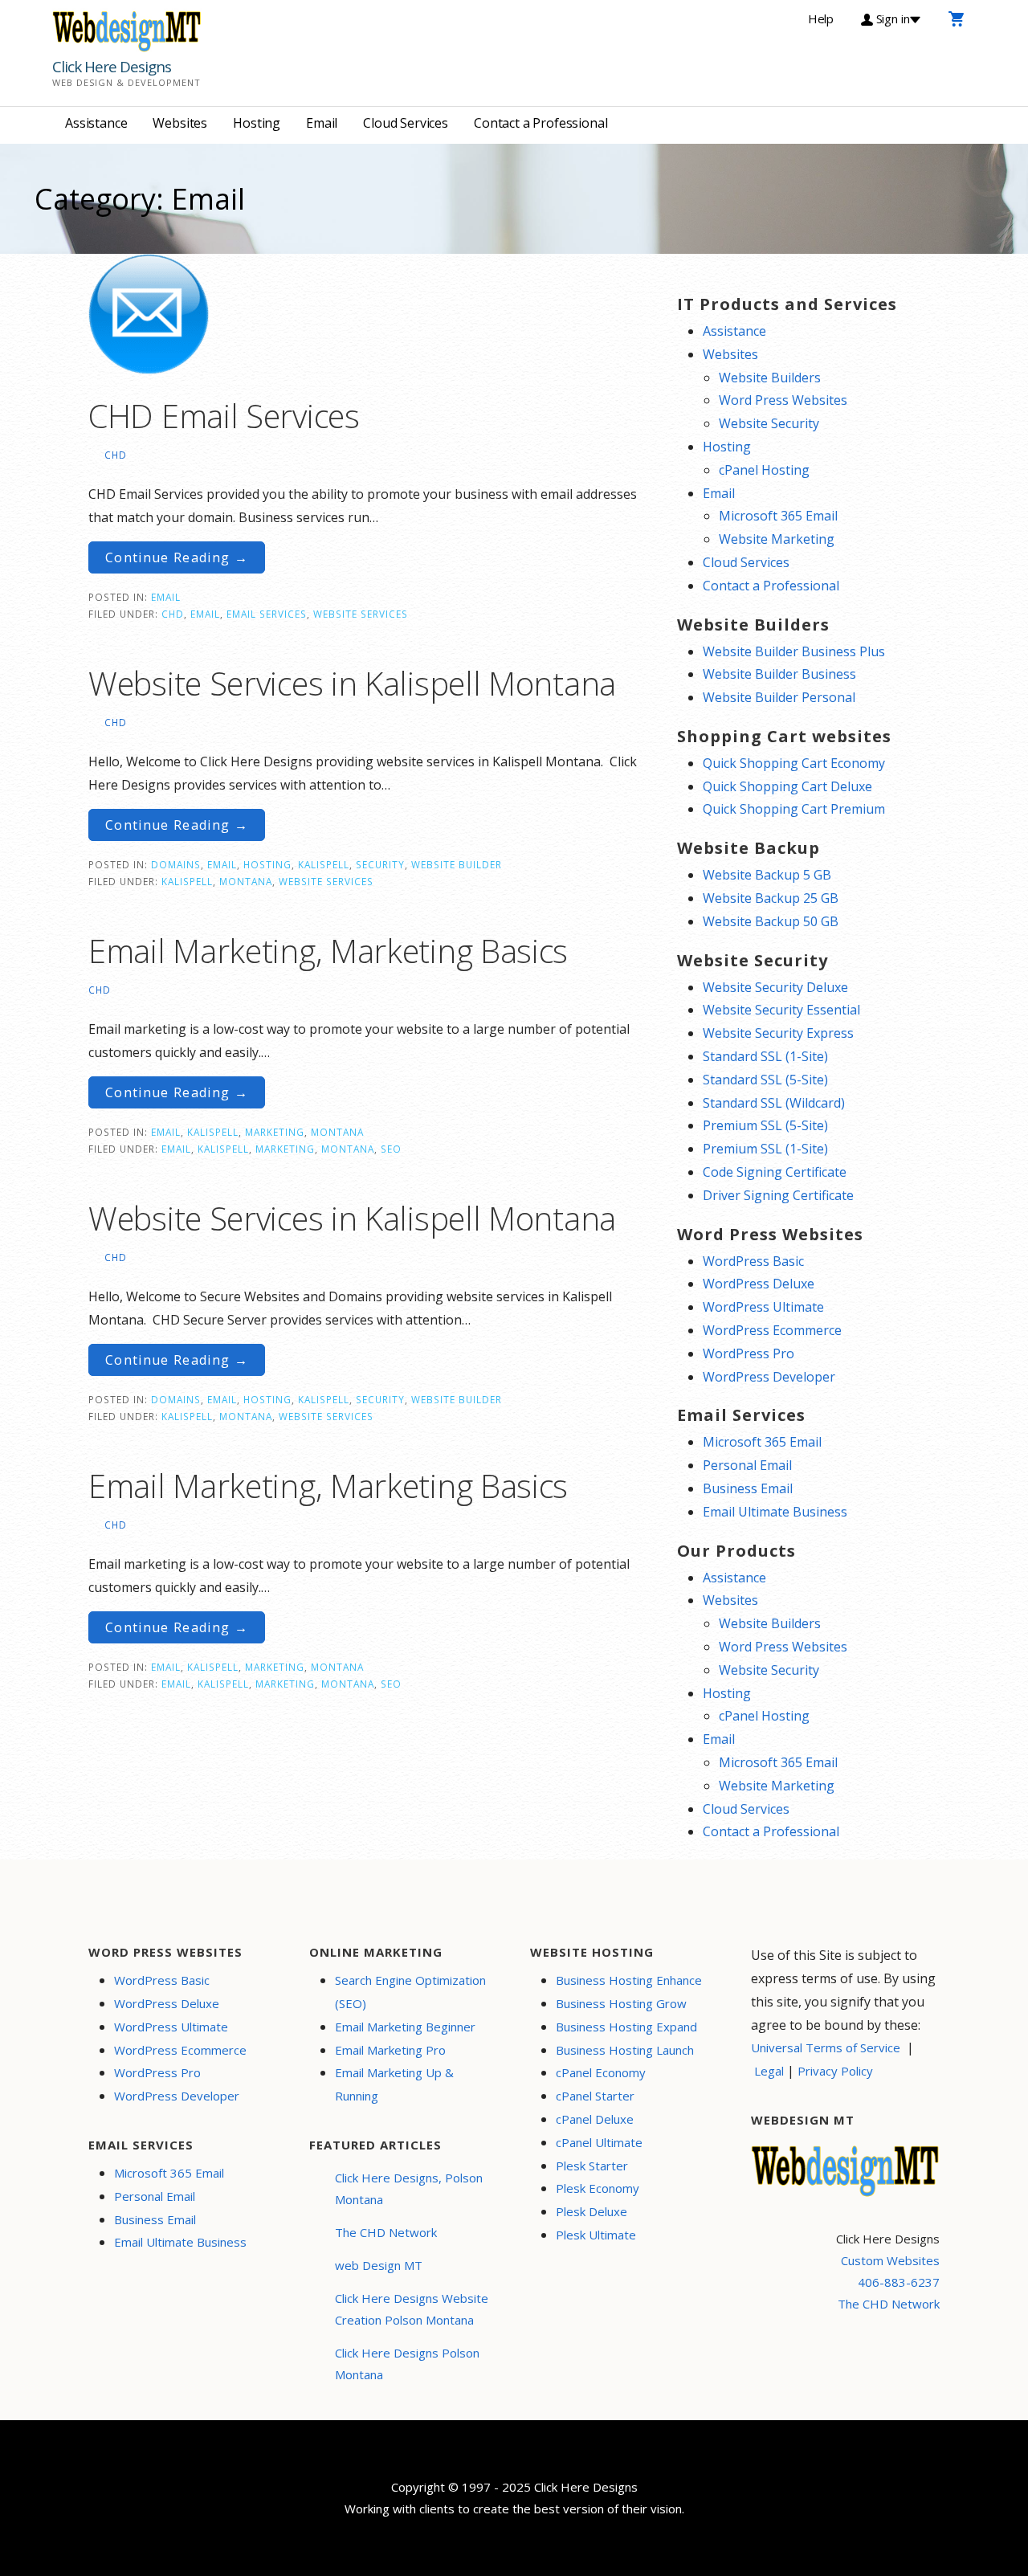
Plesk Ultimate (596, 2235)
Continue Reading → (177, 557)
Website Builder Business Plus (794, 651)
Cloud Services (406, 123)
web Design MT (379, 2265)
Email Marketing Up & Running (394, 2084)
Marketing (275, 1132)
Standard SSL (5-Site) (765, 1080)
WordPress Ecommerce (772, 1330)
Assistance (96, 123)
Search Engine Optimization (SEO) (410, 1992)
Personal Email (747, 1465)
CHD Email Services (224, 416)
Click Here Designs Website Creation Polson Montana (412, 2309)
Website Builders (770, 378)
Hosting (257, 123)
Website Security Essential (781, 1010)
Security (380, 864)
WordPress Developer (769, 1377)
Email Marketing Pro (390, 2050)
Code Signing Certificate (775, 1172)
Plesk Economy (598, 2188)
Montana (246, 881)
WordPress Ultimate (763, 1307)
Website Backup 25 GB (771, 898)
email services (267, 614)
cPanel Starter (595, 2096)
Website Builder (457, 864)
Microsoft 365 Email (778, 516)
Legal (769, 2071)
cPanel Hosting (764, 470)
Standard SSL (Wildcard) (774, 1103)
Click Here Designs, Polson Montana (409, 2188)
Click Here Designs (112, 67)
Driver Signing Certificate (778, 1195)
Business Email (748, 1488)
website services (361, 614)
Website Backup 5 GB (767, 875)
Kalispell (324, 864)
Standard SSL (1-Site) (765, 1056)
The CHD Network (386, 2232)
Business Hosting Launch (625, 2050)
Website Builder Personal (779, 697)
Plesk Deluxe (592, 2211)
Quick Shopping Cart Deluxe (787, 786)
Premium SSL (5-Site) (765, 1125)
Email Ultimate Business (775, 1512)
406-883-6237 (899, 2282)
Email (322, 123)
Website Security (769, 423)
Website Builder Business (779, 674)
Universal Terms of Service (826, 2047)
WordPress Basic (753, 1261)
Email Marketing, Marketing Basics (328, 951)
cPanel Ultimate (599, 2142)
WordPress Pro (749, 1353)
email (205, 614)
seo (391, 1149)
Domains (176, 864)
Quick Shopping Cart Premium (794, 809)
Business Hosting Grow (621, 2003)
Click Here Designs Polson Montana (407, 2364)
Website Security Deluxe (775, 987)
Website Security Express (778, 1033)
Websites (180, 123)
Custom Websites (890, 2260)
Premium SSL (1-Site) (765, 1149)
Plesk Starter (592, 2166)
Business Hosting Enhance (629, 1980)
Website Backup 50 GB (771, 921)
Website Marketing (777, 539)
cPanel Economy (601, 2072)
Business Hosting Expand (626, 2027)
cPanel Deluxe (595, 2119)
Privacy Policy (835, 2071)
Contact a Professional (541, 123)
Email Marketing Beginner (405, 2027)
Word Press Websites (783, 400)
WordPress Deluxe (759, 1284)
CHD (116, 455)
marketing (285, 1149)
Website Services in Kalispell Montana (352, 683)
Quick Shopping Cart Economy (794, 763)
